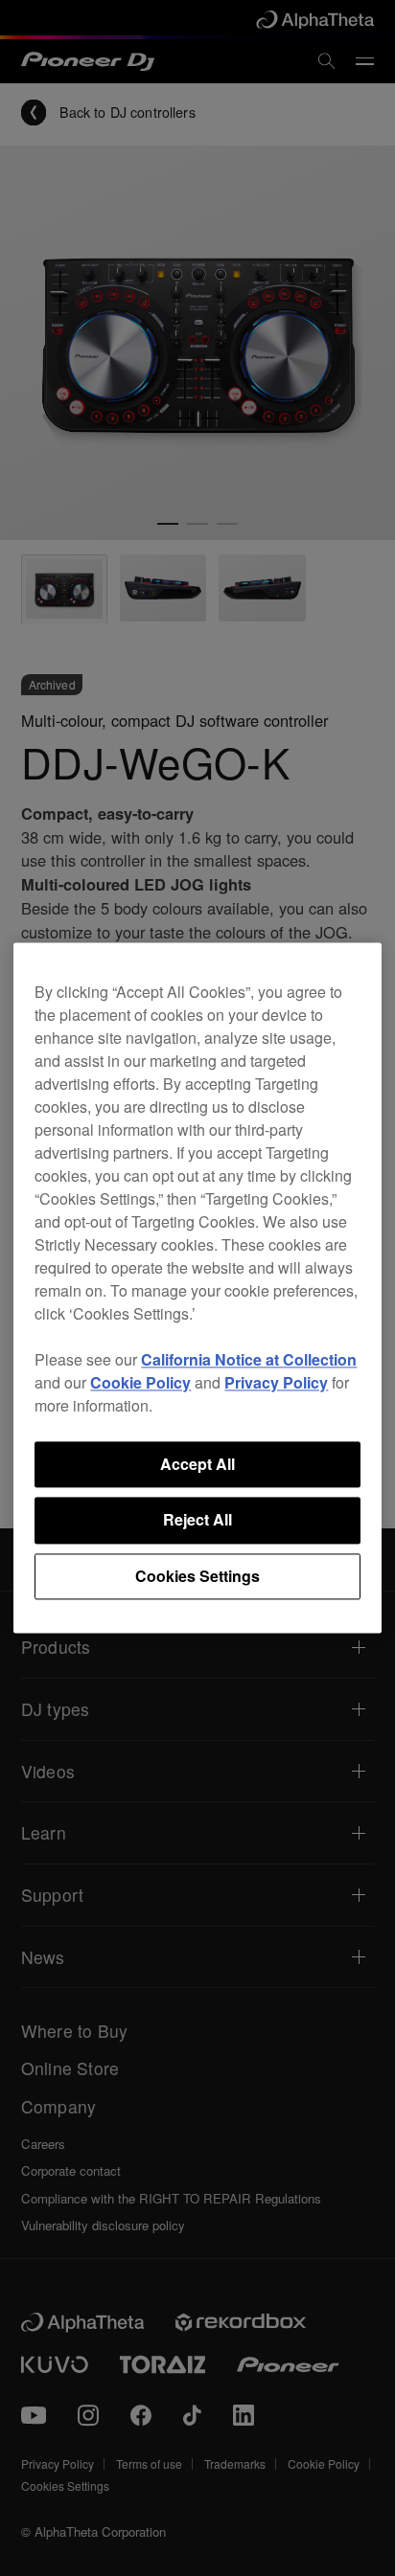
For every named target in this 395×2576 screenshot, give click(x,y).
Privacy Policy (276, 1382)
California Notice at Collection (249, 1359)
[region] (197, 1288)
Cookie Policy (140, 1382)
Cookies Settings (197, 1576)
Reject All (197, 1520)
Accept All (197, 1464)
